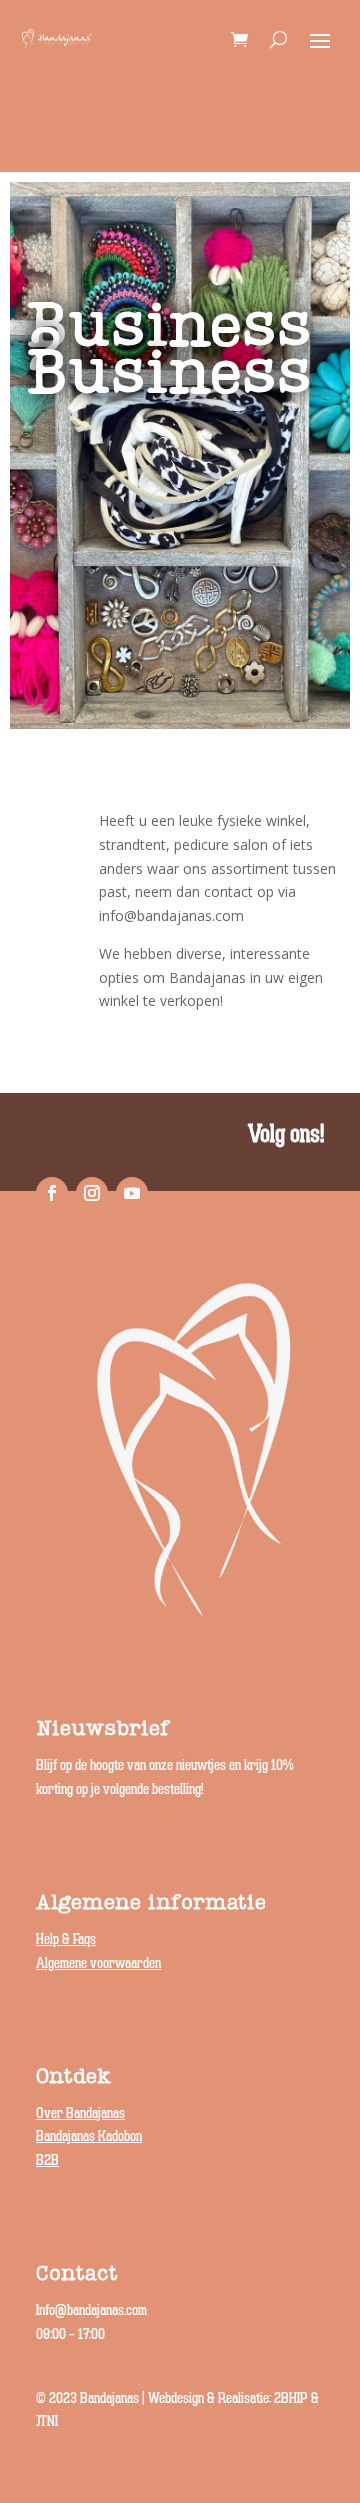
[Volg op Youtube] (132, 1193)
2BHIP (291, 2398)
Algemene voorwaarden (98, 1963)
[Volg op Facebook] (52, 1193)
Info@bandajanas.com (91, 2310)
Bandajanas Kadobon (89, 2136)
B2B (47, 2160)
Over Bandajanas (80, 2113)
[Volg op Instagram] (92, 1193)
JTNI (47, 2421)
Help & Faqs (66, 1939)
